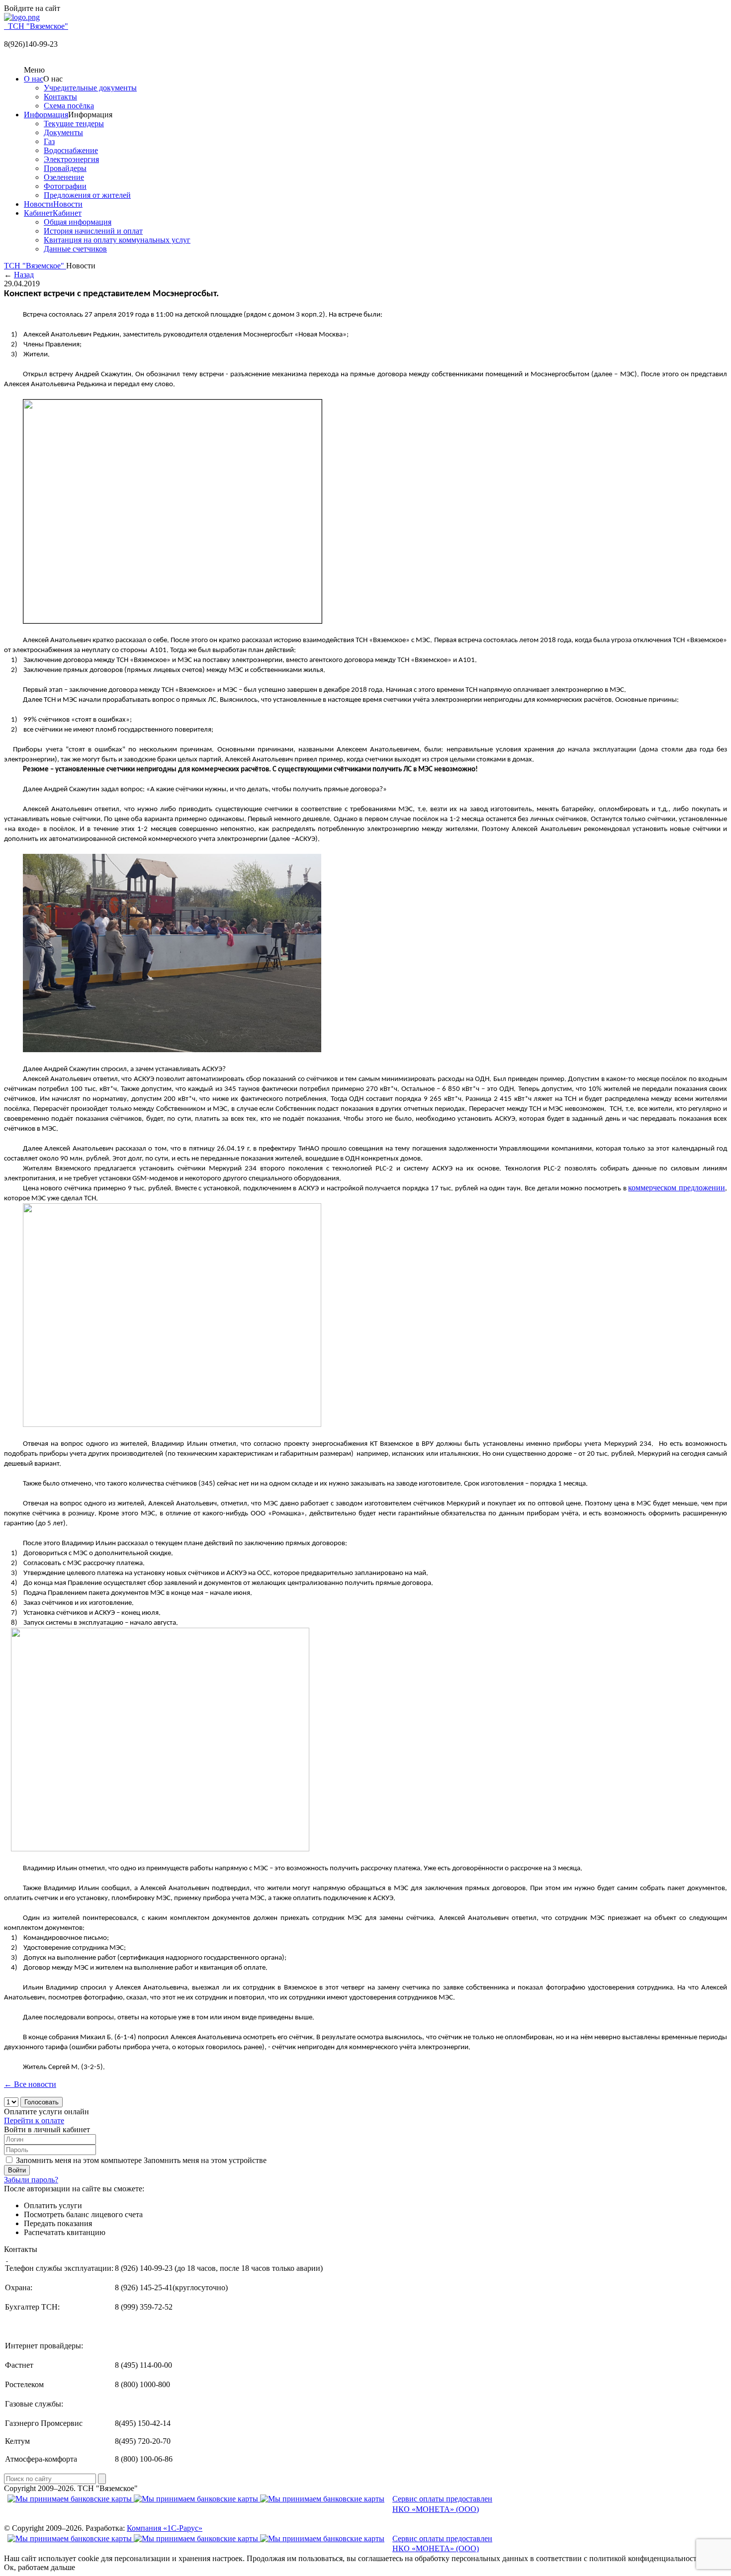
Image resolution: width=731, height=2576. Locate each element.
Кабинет (38, 213)
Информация (46, 115)
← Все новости (30, 2084)
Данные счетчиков (75, 249)
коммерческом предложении (677, 1188)
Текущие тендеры (74, 124)
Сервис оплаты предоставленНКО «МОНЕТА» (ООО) (442, 2504)
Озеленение (64, 177)
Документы (63, 132)
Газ (49, 141)
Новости (39, 204)
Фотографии (65, 186)
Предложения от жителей (87, 195)
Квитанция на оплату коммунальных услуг (117, 240)
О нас (34, 79)
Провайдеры (65, 168)
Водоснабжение (71, 150)
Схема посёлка (69, 106)
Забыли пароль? (31, 2180)
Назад (24, 275)
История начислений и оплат (93, 231)
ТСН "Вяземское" (35, 266)
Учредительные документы (90, 88)
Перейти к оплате (34, 2120)
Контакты (60, 97)
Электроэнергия (71, 159)
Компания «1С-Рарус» (165, 2528)
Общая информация (78, 222)
